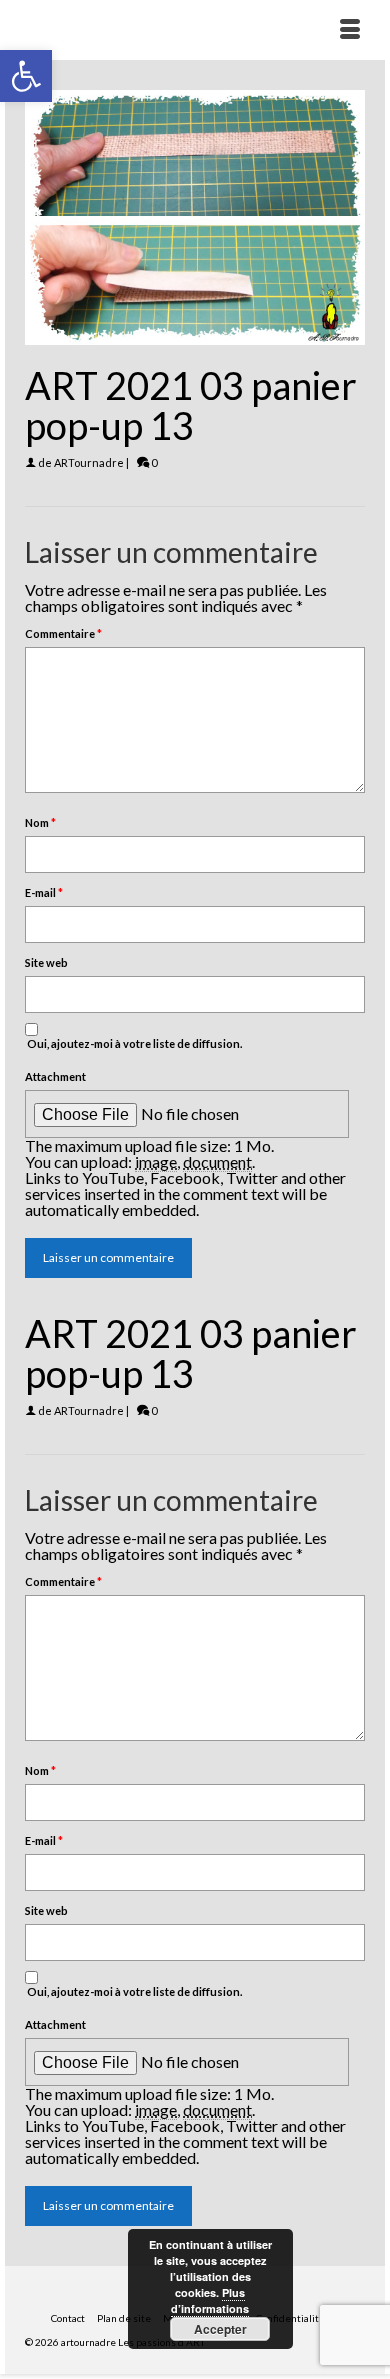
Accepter (220, 2329)
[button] (26, 76)
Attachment (55, 1076)
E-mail (44, 892)
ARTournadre (89, 462)
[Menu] (350, 30)
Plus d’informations (210, 2300)
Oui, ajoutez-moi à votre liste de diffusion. (133, 1043)
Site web (46, 962)
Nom (40, 822)
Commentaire (63, 633)
